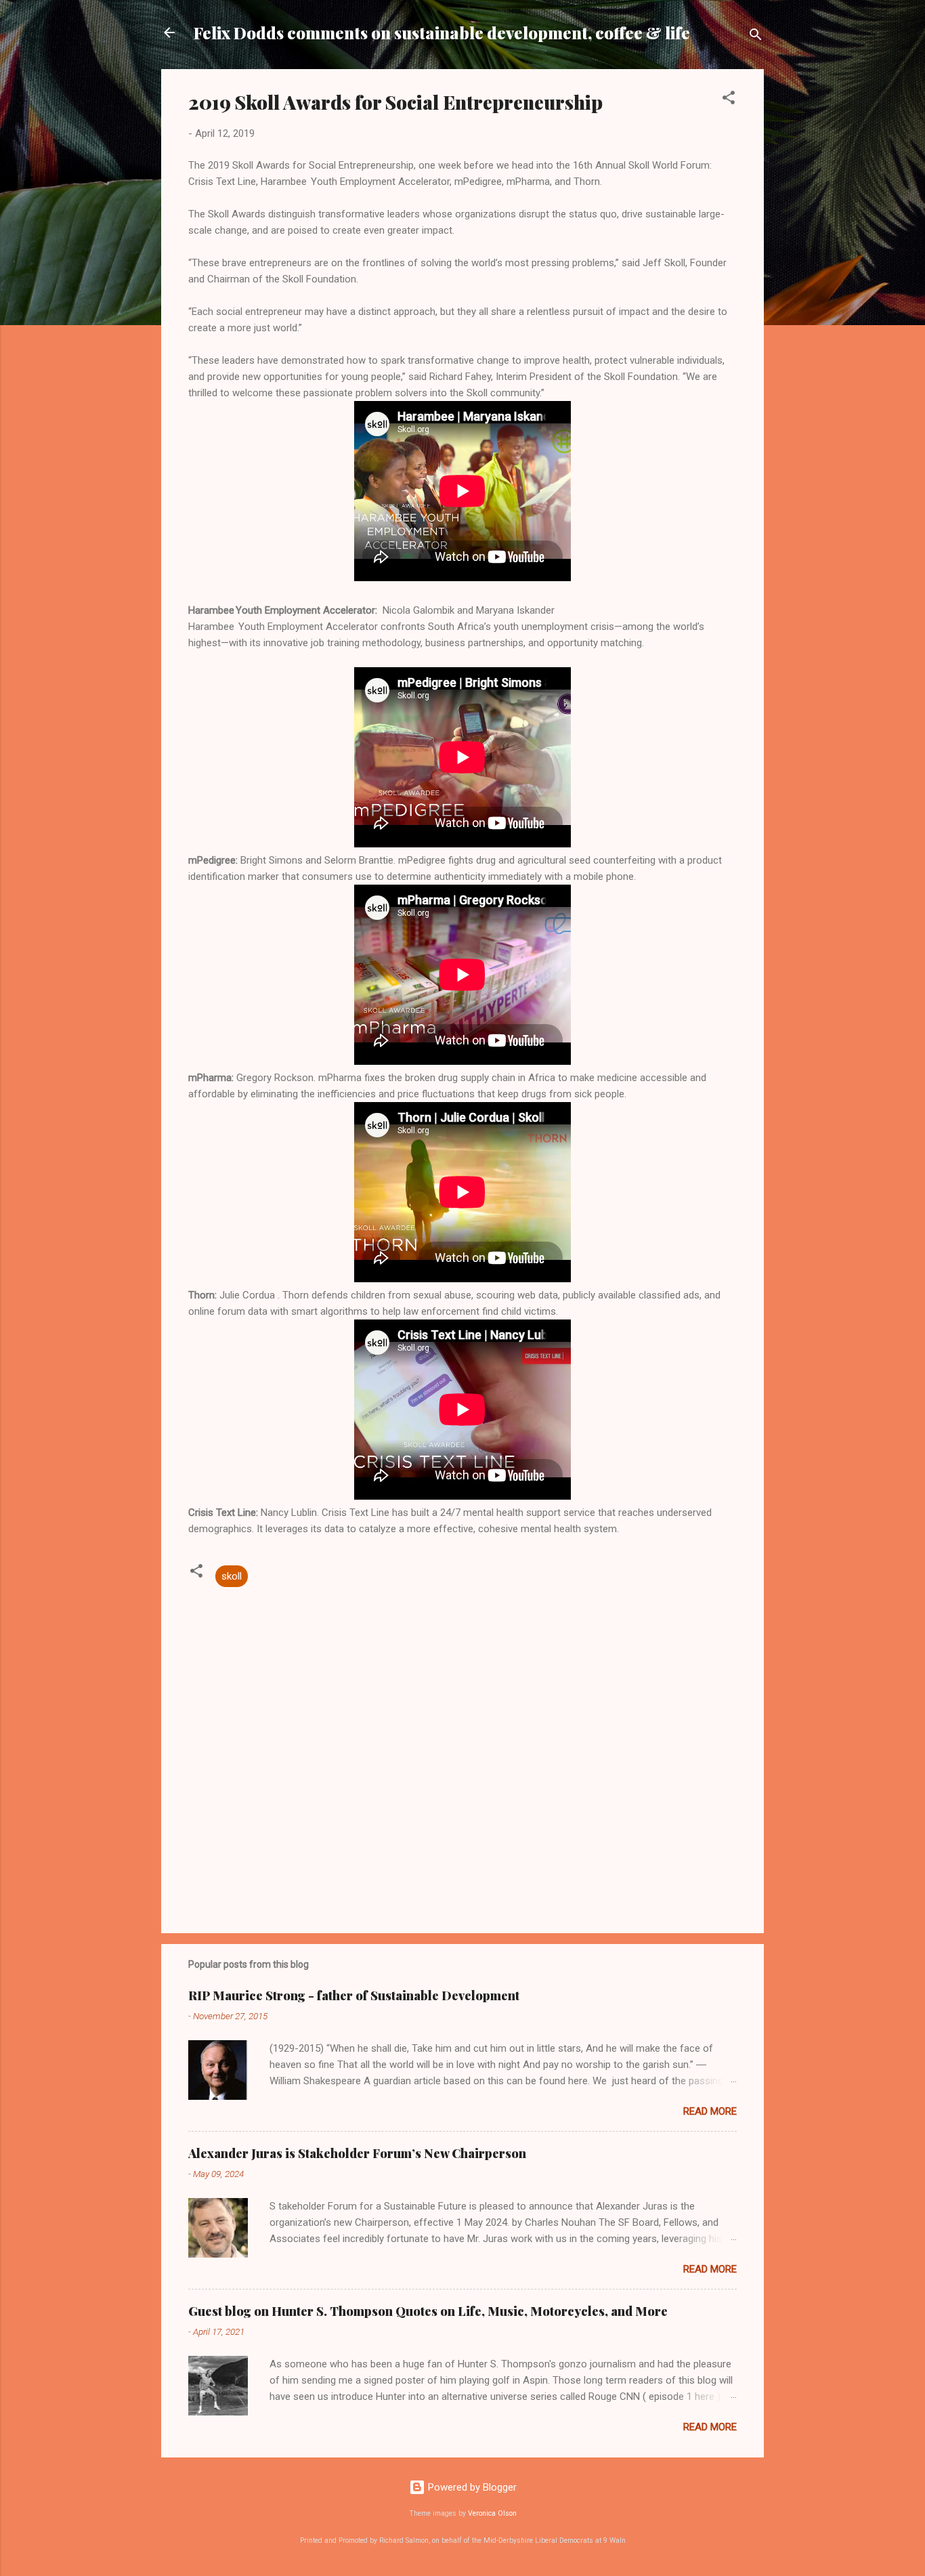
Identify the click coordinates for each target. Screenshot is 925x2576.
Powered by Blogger (471, 2487)
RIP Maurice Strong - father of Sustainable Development (354, 1996)
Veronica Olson (492, 2513)
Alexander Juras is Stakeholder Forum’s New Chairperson (357, 2153)
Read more (710, 2111)
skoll (232, 1576)
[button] (729, 100)
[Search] (756, 37)
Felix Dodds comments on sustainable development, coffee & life (442, 33)
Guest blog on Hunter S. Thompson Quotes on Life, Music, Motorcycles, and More (428, 2311)
